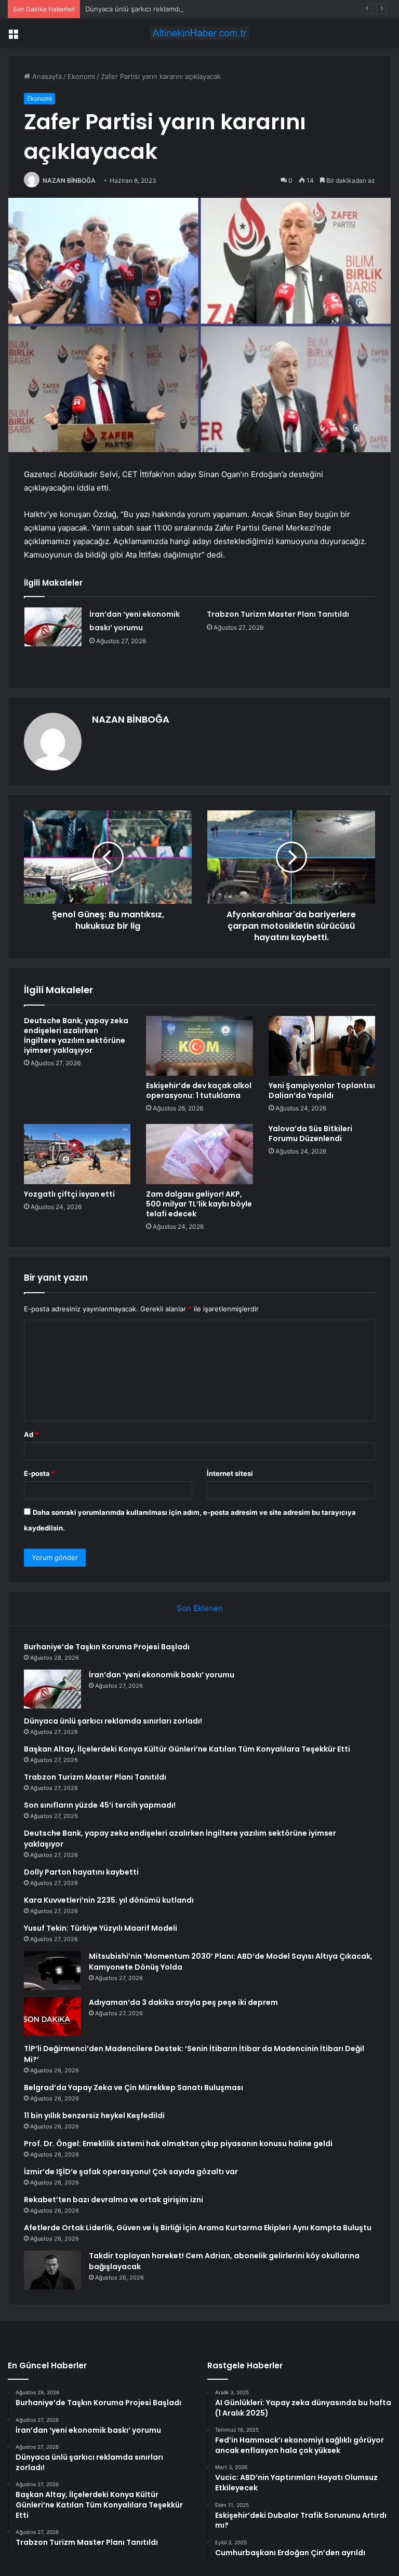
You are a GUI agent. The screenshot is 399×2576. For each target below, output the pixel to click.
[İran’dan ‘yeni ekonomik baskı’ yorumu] (53, 627)
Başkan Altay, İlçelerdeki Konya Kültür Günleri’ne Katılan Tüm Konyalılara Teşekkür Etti (187, 1749)
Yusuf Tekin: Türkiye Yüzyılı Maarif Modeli (101, 1928)
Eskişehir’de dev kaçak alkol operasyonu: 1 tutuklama (199, 1090)
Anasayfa (46, 76)
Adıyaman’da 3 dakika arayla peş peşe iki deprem (183, 2002)
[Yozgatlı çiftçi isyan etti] (77, 1154)
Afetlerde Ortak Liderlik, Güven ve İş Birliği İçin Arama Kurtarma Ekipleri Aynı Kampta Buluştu (198, 2228)
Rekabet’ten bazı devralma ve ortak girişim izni (114, 2200)
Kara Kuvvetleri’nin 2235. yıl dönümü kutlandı (109, 1900)
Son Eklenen (200, 1608)
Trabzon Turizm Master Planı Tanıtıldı (278, 614)
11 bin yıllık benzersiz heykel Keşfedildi (94, 2116)
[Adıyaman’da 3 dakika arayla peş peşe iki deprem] (52, 2017)
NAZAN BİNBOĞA (69, 180)
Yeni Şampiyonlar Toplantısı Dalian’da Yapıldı (322, 1090)
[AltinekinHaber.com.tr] (199, 33)
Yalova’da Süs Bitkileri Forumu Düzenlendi (310, 1134)
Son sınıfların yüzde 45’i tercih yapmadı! (100, 1805)
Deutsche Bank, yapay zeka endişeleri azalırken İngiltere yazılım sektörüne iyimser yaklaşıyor (76, 1035)
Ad (31, 1434)
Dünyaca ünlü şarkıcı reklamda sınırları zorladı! (159, 9)
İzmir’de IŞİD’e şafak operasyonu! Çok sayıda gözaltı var (131, 2172)
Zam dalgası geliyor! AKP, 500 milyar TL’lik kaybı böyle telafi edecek (199, 1204)
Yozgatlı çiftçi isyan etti (69, 1194)
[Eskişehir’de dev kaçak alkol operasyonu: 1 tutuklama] (199, 1046)
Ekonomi (81, 76)
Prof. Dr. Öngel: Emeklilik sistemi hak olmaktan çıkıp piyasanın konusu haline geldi (178, 2144)
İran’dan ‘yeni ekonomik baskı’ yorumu (162, 1675)
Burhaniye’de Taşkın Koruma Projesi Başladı (107, 1647)
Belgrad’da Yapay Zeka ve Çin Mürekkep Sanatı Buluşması (134, 2087)
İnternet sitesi (230, 1473)
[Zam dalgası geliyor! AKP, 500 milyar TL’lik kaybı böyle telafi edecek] (199, 1154)
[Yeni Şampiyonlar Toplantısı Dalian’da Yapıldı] (322, 1046)
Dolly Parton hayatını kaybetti (81, 1872)
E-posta (39, 1473)
